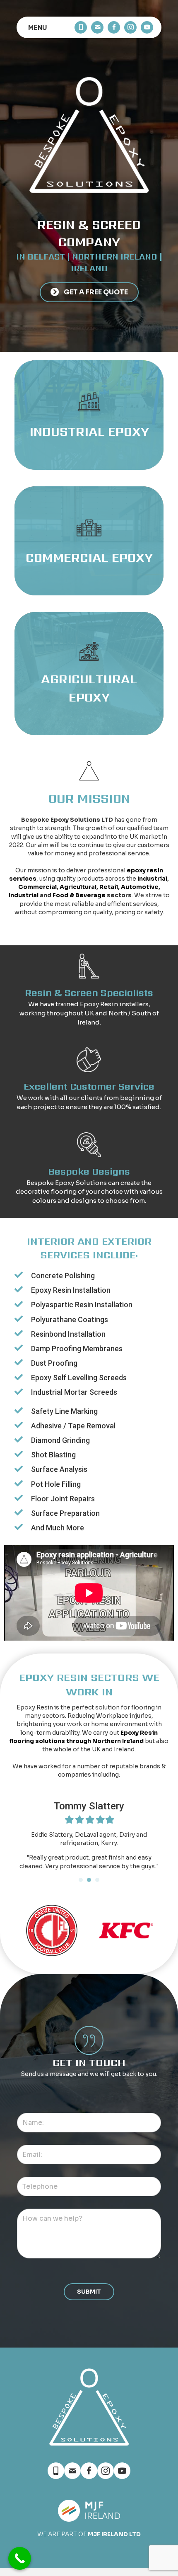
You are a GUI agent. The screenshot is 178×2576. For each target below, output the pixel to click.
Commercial (37, 887)
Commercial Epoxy (89, 557)
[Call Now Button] (20, 2558)
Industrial (152, 879)
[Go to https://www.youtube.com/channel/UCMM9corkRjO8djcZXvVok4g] (147, 27)
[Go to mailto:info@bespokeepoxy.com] (97, 27)
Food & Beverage (79, 895)
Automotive (140, 887)
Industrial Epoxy (89, 431)
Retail (109, 887)
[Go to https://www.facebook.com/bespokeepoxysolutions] (114, 27)
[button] (89, 293)
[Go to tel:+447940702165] (81, 27)
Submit (89, 2292)
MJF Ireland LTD (114, 2534)
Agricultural (78, 887)
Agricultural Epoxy (89, 688)
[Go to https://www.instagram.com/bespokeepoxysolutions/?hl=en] (130, 27)
